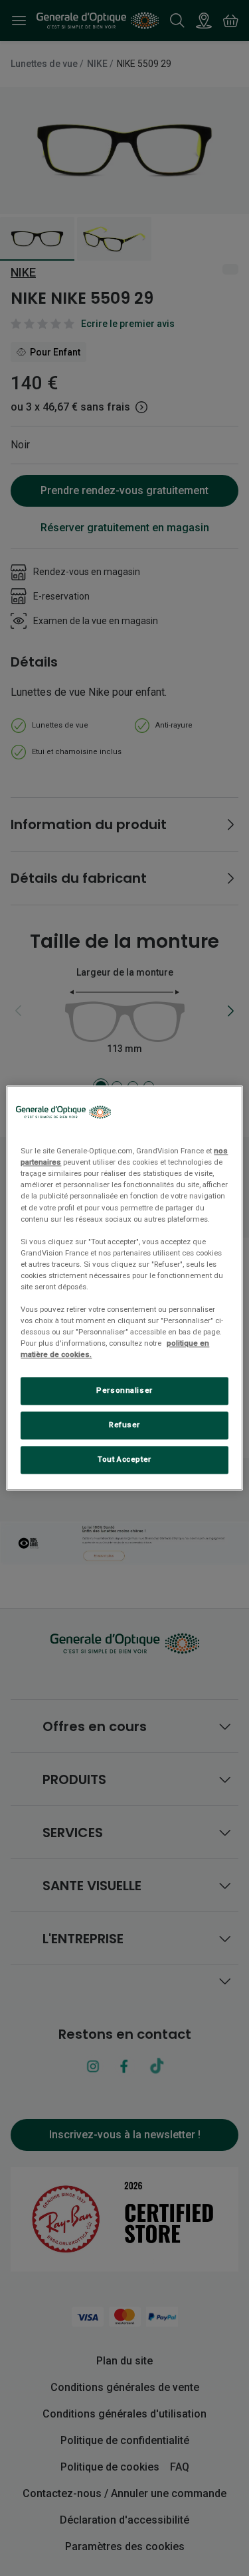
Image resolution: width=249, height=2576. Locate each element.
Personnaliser (124, 1391)
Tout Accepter (124, 1460)
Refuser (124, 1425)
